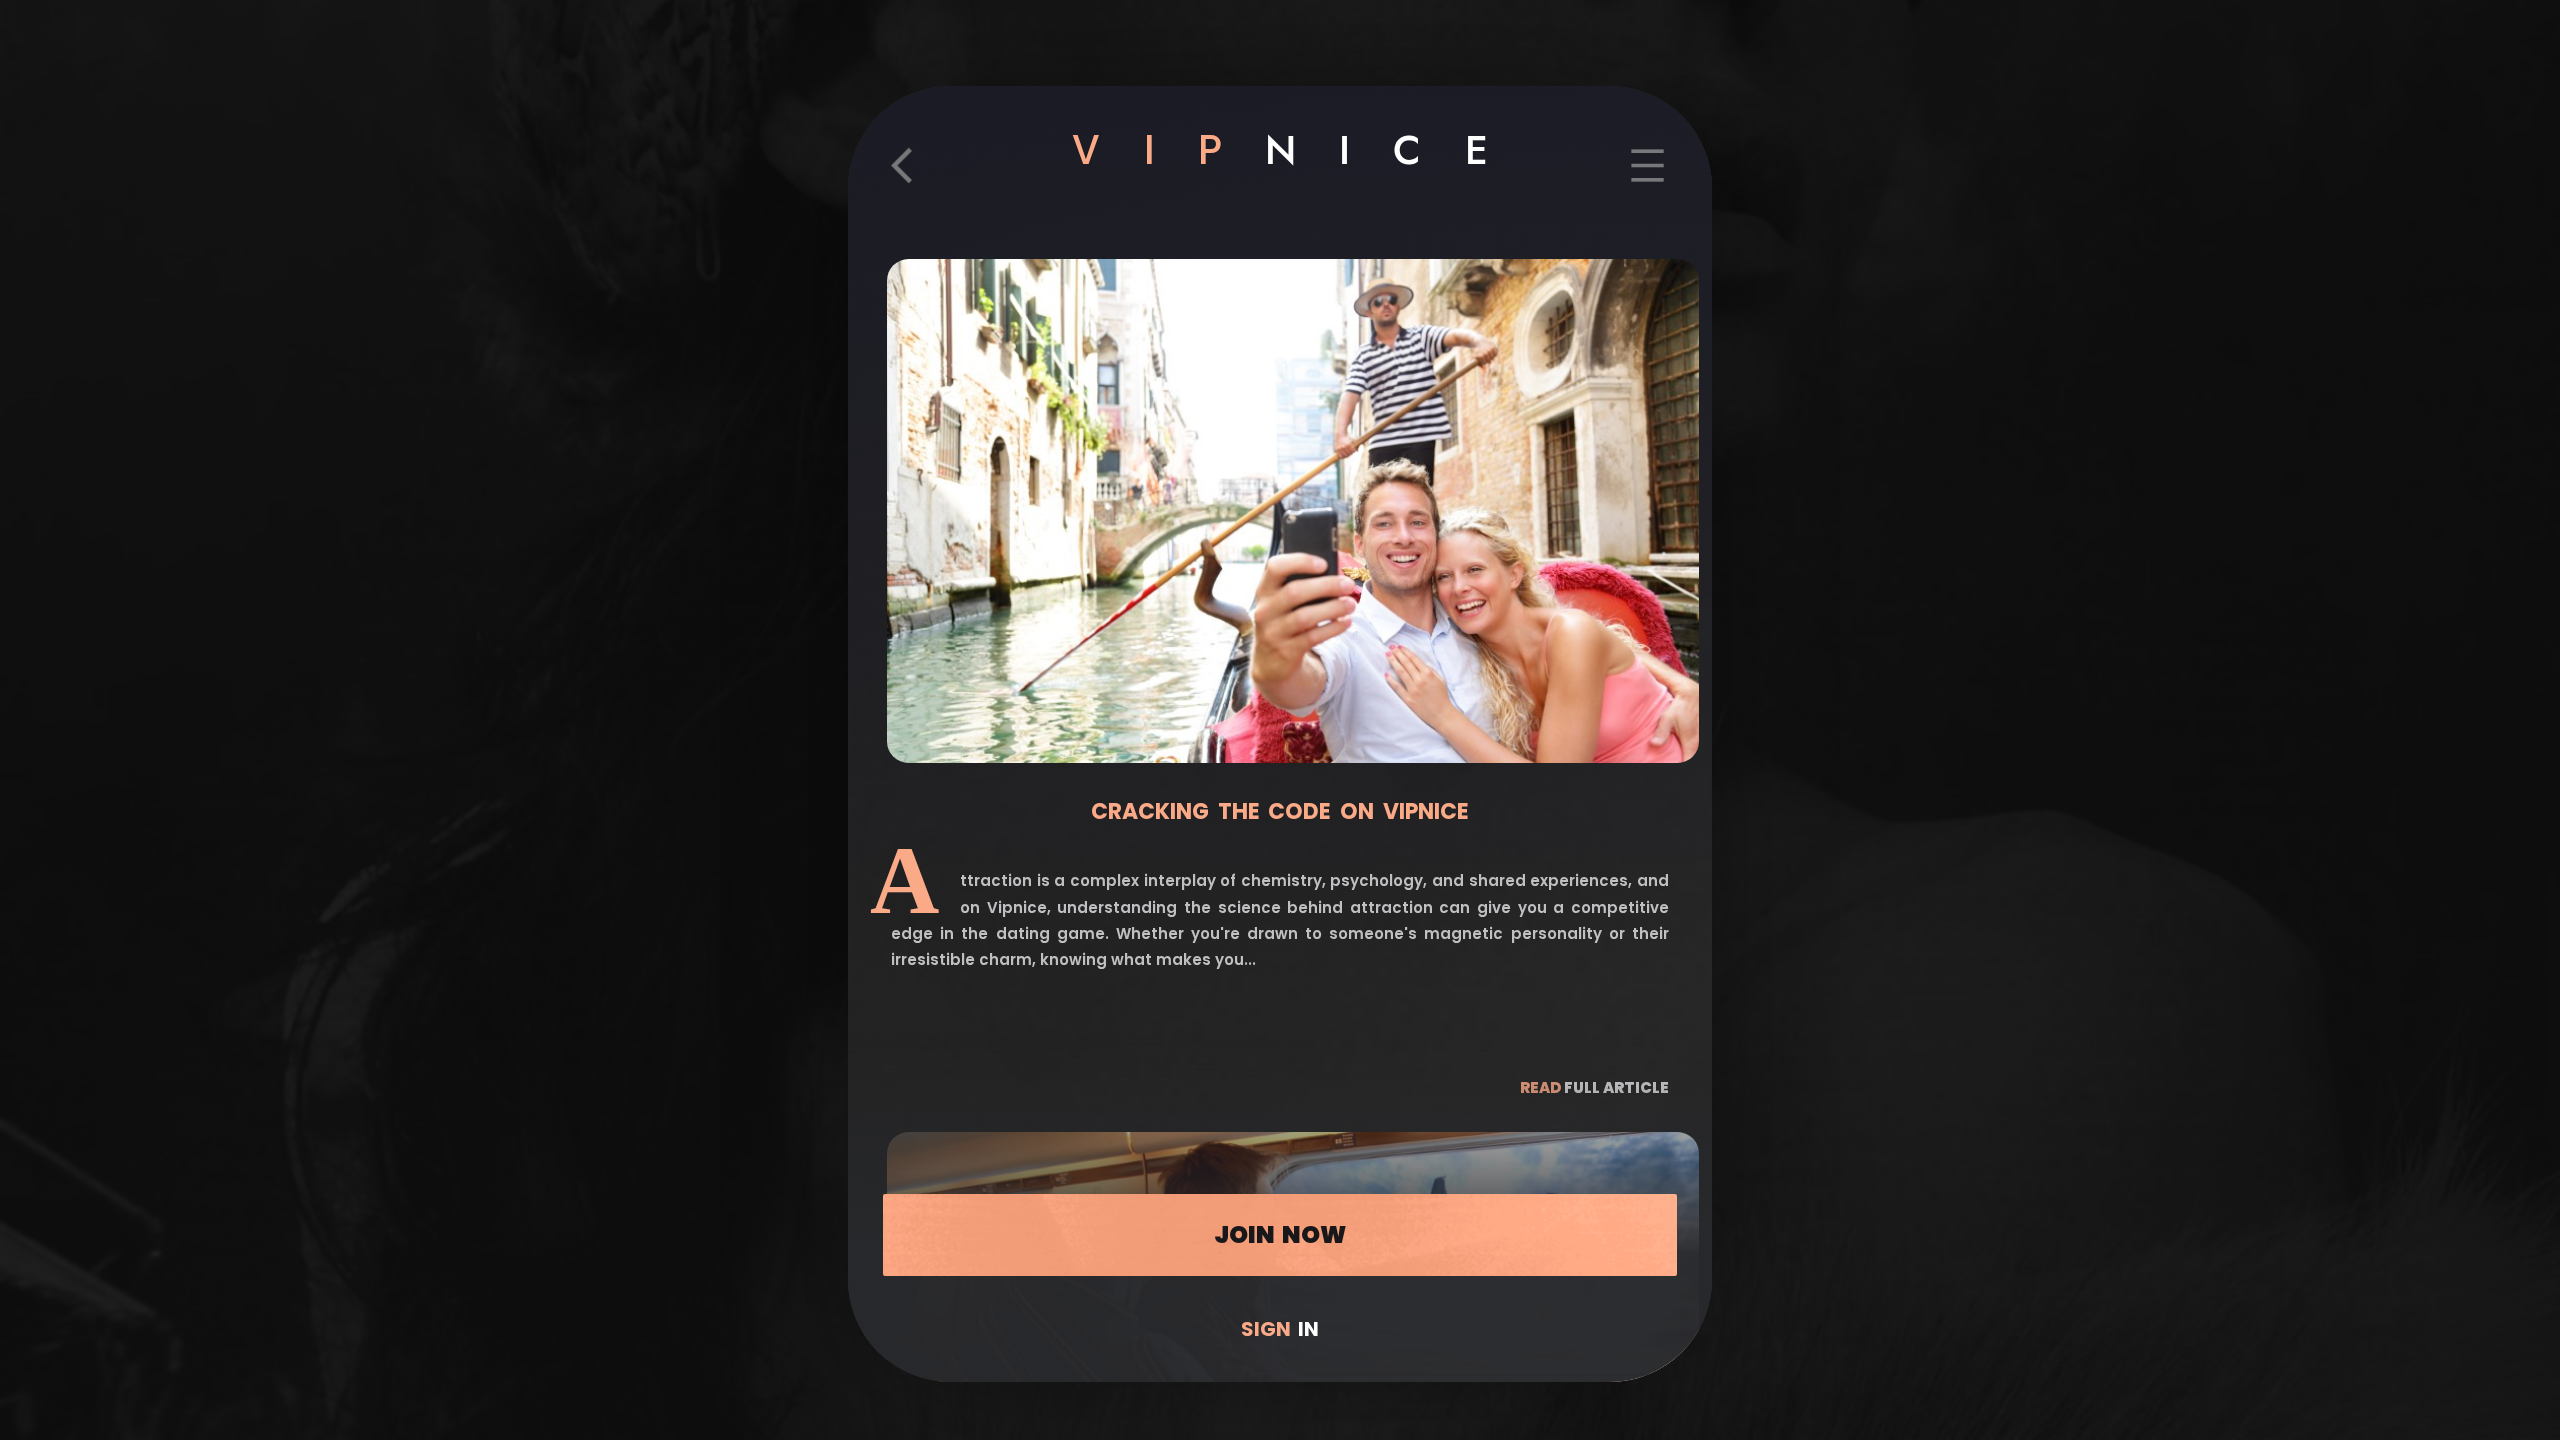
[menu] (1647, 180)
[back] (912, 180)
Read (1594, 1087)
